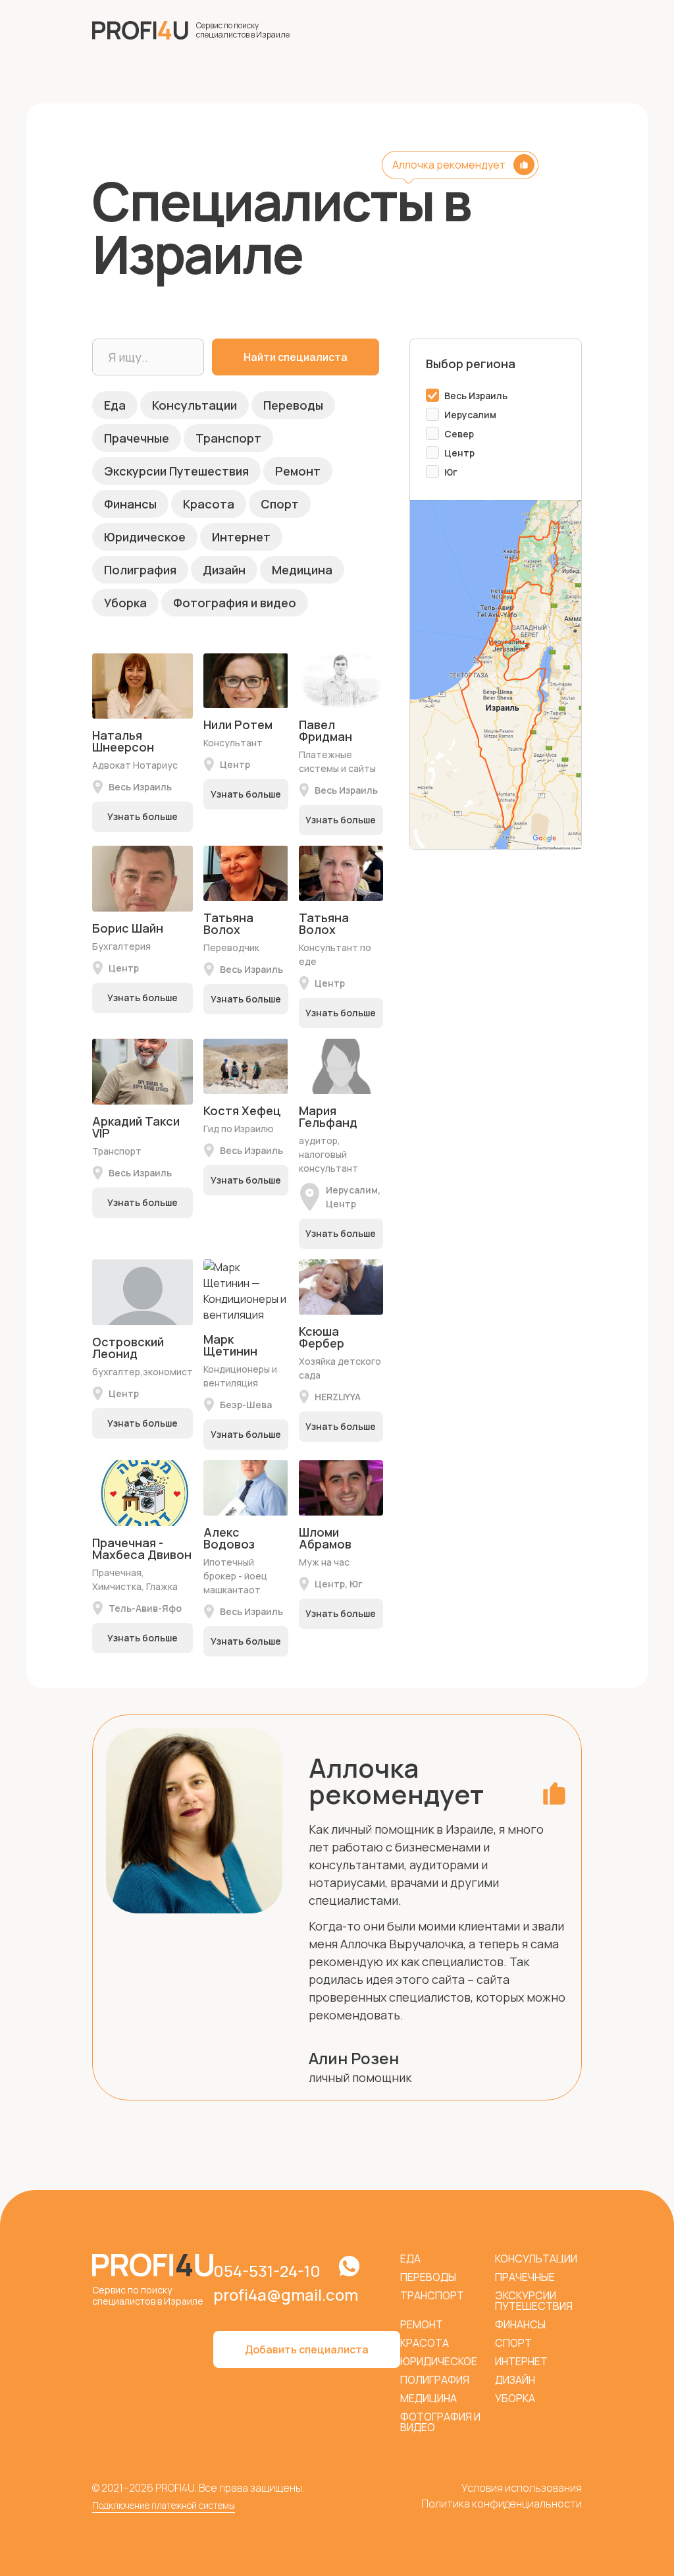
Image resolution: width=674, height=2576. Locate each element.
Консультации (194, 405)
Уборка (125, 603)
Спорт (280, 504)
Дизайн (224, 570)
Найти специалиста (296, 357)
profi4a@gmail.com (286, 2294)
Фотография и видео (235, 603)
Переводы (293, 405)
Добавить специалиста (307, 2349)
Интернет (241, 537)
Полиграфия (140, 570)
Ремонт (298, 471)
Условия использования (522, 2488)
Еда (115, 405)
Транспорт (228, 438)
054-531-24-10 (267, 2271)
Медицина (302, 570)
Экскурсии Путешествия (176, 471)
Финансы (130, 504)
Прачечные (137, 438)
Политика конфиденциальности (502, 2504)
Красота (209, 504)
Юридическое (145, 537)
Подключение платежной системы (164, 2505)
